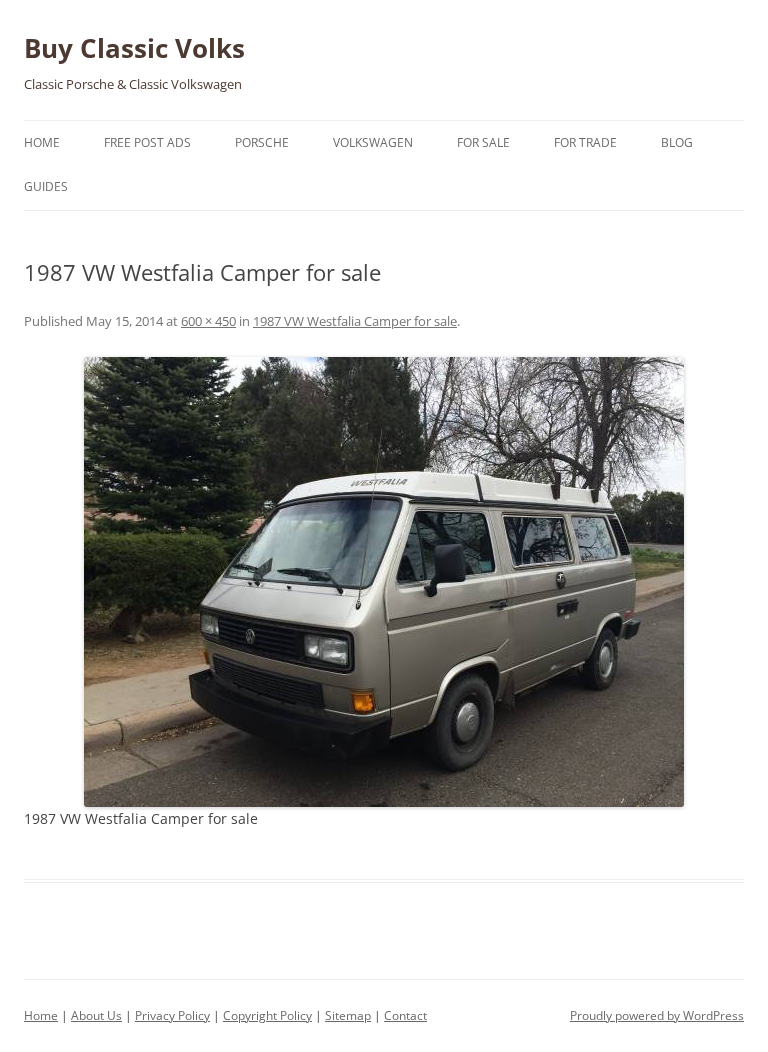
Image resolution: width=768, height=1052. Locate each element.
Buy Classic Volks (134, 48)
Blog (677, 142)
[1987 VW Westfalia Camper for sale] (384, 582)
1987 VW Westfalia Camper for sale (355, 321)
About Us (96, 1015)
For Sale (483, 142)
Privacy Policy (172, 1015)
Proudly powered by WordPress (657, 1015)
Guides (46, 186)
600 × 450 (208, 321)
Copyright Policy (267, 1015)
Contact (405, 1015)
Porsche (262, 142)
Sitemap (348, 1015)
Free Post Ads (147, 142)
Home (42, 142)
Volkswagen (373, 142)
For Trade (585, 142)
